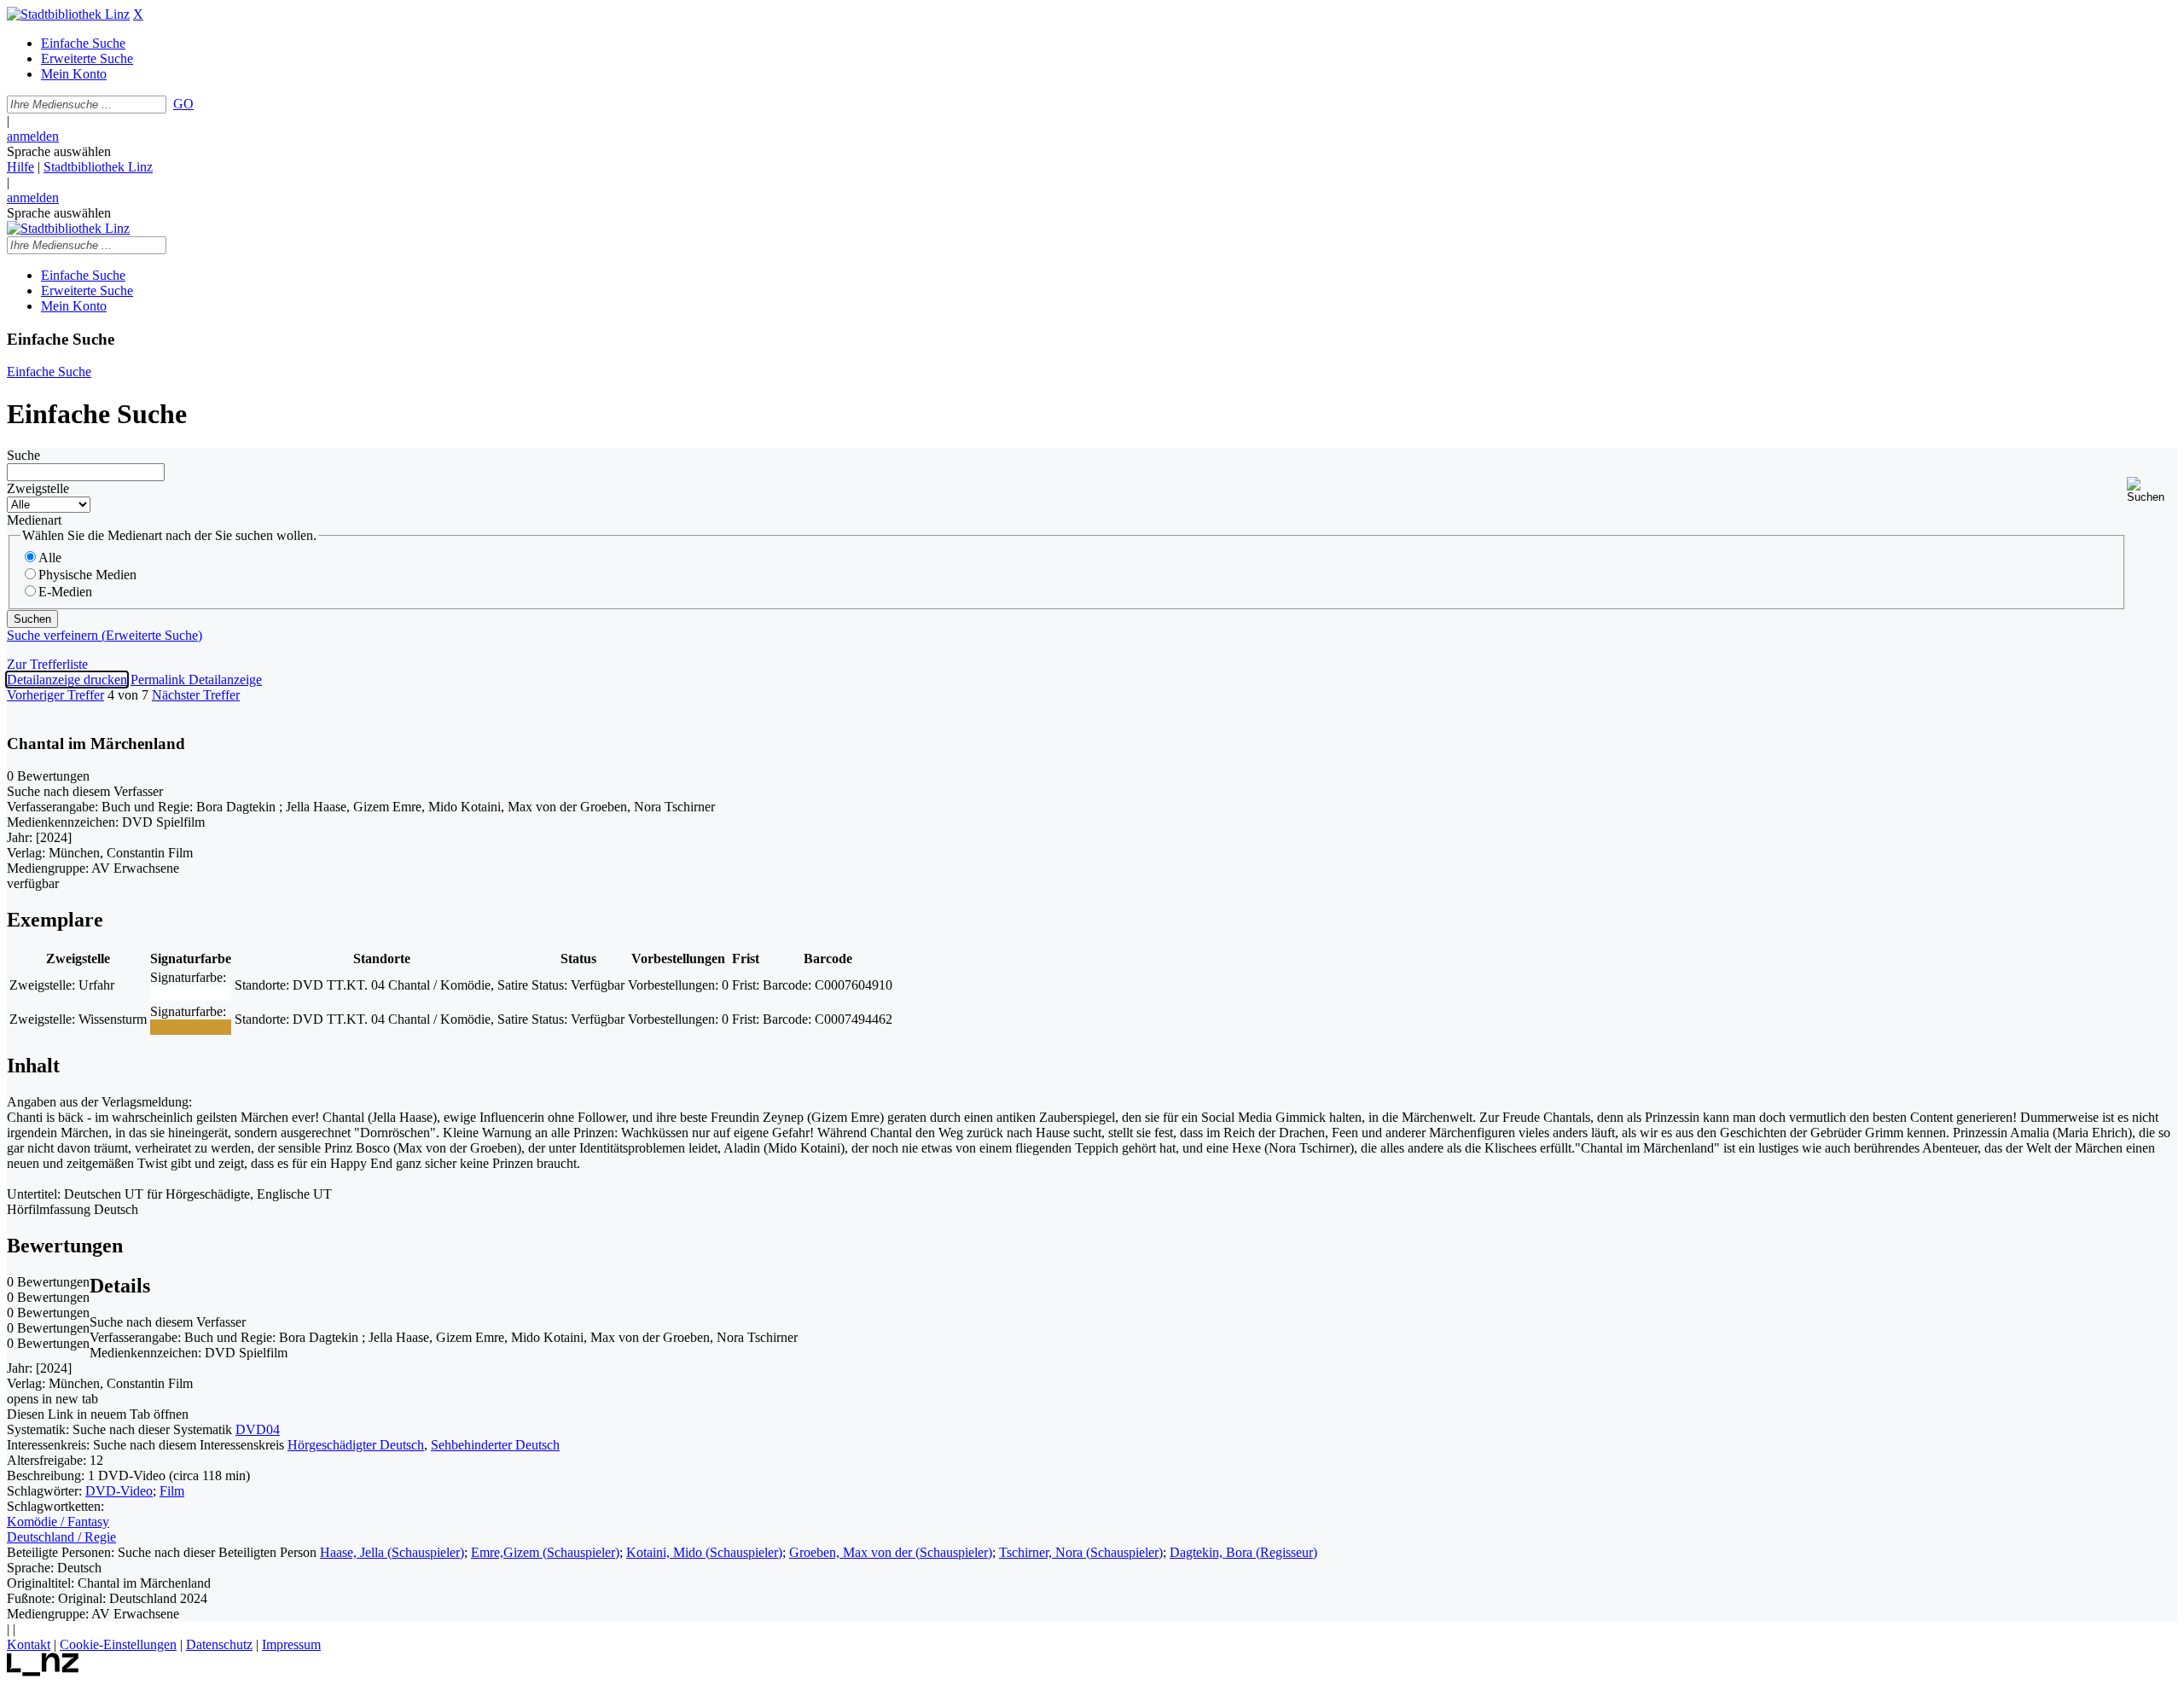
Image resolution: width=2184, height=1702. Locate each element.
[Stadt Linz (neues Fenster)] (43, 1672)
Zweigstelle (38, 488)
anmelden (33, 136)
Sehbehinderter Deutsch (495, 1445)
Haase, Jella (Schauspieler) (392, 1552)
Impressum (291, 1644)
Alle (50, 558)
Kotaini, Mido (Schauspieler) (704, 1552)
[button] (2152, 490)
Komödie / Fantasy (58, 1522)
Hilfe (20, 167)
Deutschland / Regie (61, 1537)
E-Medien (65, 592)
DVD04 (258, 1429)
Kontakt (29, 1644)
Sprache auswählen (59, 151)
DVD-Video (119, 1491)
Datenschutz (219, 1644)
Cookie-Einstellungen (118, 1644)
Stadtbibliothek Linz (98, 167)
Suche (23, 455)
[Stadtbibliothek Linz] (68, 14)
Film (172, 1491)
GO (183, 104)
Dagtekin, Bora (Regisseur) (1243, 1552)
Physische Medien (87, 575)
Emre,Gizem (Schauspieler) (545, 1552)
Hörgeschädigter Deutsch (356, 1445)
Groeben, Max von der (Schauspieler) (891, 1552)
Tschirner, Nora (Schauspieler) (1081, 1552)
